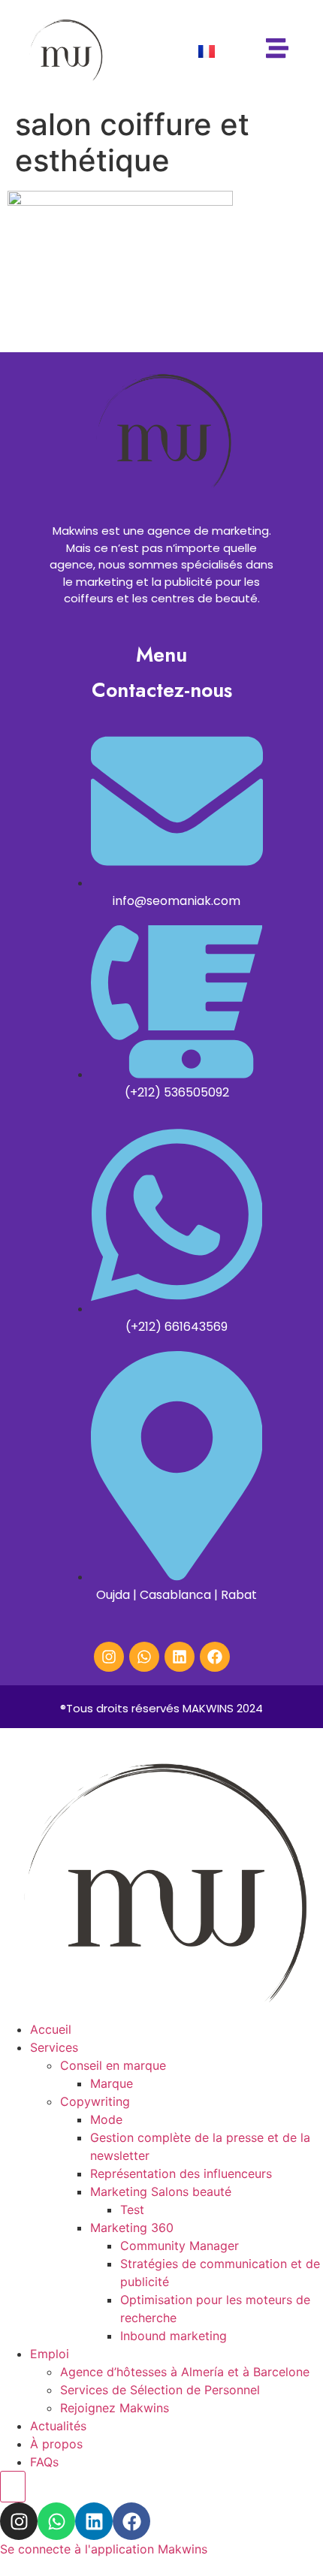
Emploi (50, 2354)
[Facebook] (215, 1657)
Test (132, 2210)
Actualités (58, 2426)
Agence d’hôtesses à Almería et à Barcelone (185, 2372)
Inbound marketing (174, 2336)
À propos (56, 2444)
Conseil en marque (113, 2065)
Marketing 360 (132, 2228)
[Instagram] (109, 1657)
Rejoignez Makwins (115, 2408)
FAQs (44, 2462)
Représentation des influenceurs (181, 2173)
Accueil (51, 2029)
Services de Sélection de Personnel (160, 2390)
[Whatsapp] (144, 1657)
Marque (112, 2083)
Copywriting (95, 2101)
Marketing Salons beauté (161, 2191)
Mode (106, 2119)
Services (54, 2047)
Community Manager (180, 2246)
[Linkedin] (180, 1657)
